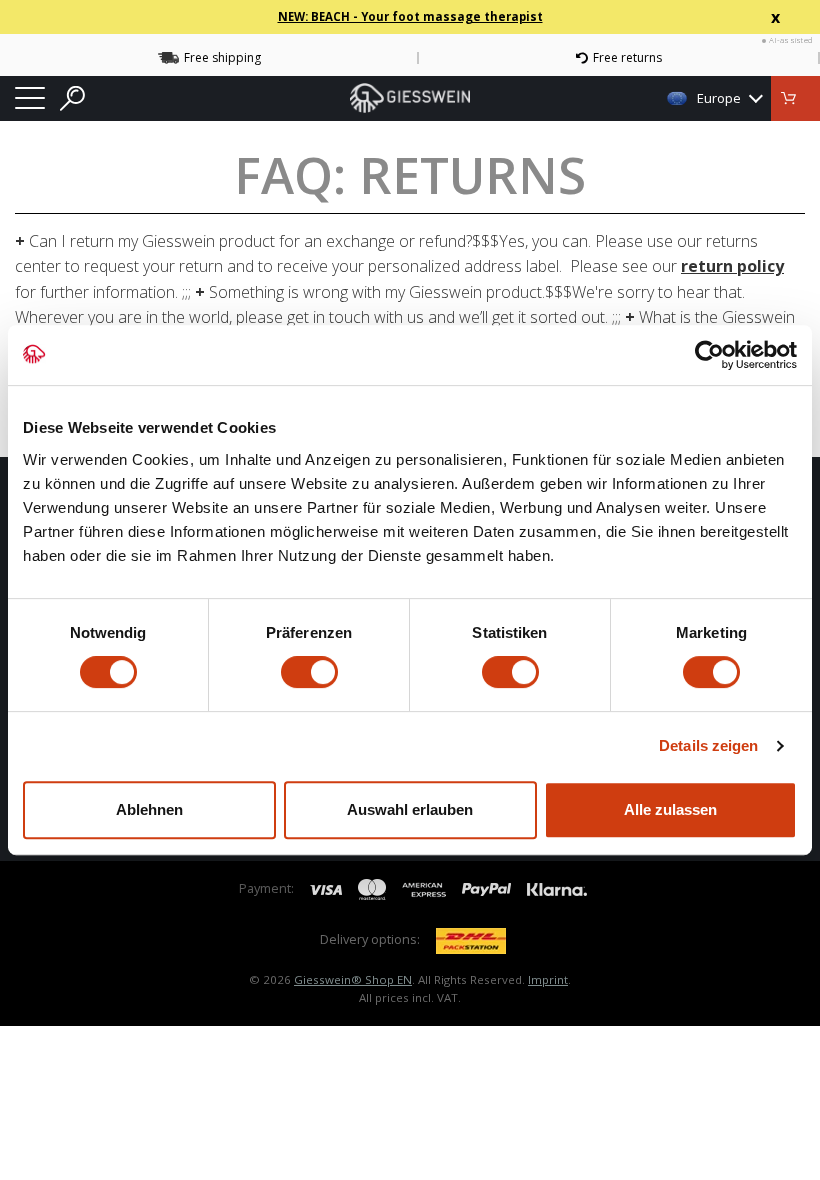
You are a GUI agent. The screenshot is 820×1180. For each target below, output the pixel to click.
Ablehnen (149, 809)
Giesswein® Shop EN (353, 979)
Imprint (548, 979)
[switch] (309, 672)
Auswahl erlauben (410, 809)
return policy (732, 266)
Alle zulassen (670, 809)
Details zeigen (708, 745)
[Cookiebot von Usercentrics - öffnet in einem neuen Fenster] (709, 355)
